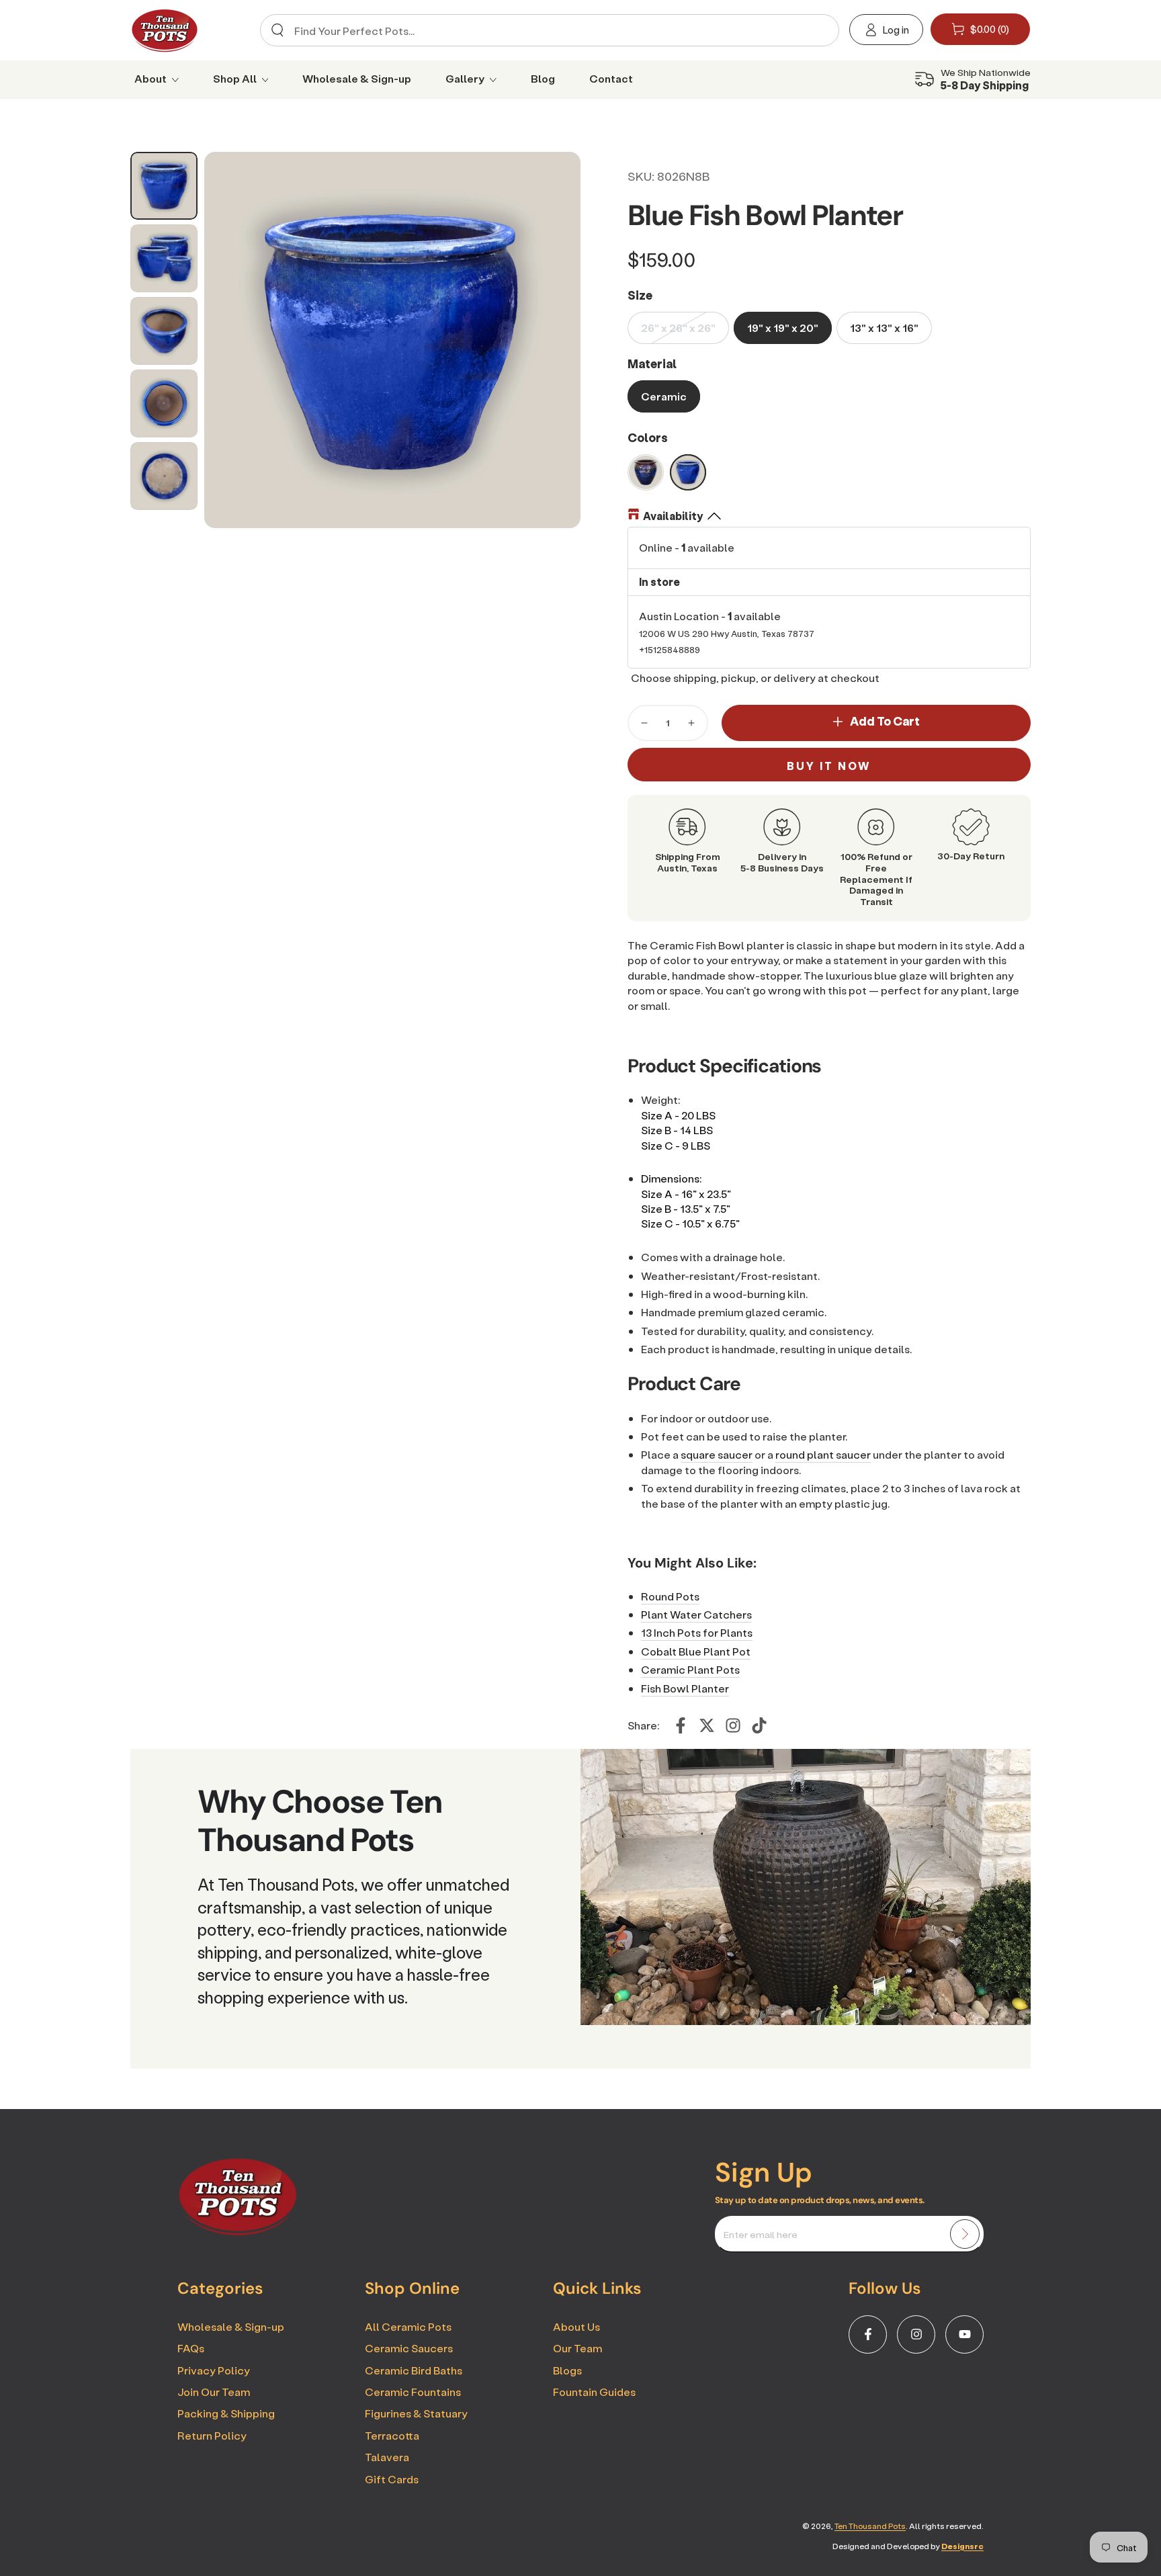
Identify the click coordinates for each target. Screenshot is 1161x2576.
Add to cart (885, 721)
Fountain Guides (594, 2392)
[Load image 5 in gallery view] (164, 476)
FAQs (191, 2348)
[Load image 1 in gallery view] (164, 186)
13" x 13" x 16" (884, 328)
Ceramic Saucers (409, 2348)
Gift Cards (392, 2479)
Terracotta (392, 2435)
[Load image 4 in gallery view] (164, 403)
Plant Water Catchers (696, 1614)
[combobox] (545, 30)
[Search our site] (277, 30)
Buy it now (829, 766)
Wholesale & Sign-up (231, 2326)
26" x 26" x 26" (678, 328)
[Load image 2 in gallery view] (164, 258)
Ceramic (664, 396)
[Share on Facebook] (681, 1725)
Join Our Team (214, 2392)
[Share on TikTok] (759, 1725)
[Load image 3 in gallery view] (164, 331)
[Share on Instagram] (733, 1725)
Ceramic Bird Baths (414, 2370)
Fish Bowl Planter (685, 1688)
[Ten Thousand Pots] (238, 2231)
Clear (817, 31)
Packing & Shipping (226, 2413)
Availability (673, 516)
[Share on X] (707, 1725)
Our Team (577, 2348)
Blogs (567, 2370)
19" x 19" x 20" (783, 328)
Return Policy (212, 2435)
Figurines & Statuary (416, 2413)
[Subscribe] (965, 2234)
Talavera (387, 2457)
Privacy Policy (214, 2370)
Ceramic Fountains (413, 2392)
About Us (576, 2326)
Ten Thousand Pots (870, 2526)
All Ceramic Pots (408, 2326)
